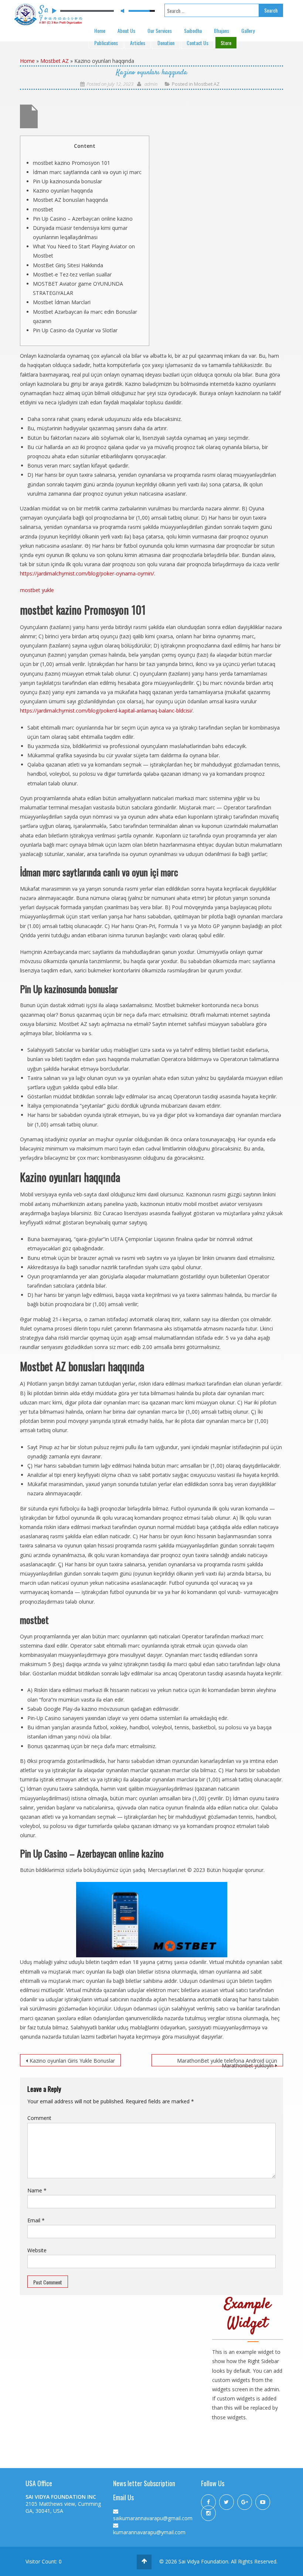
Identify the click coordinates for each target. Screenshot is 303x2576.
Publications (106, 43)
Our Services (160, 30)
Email (36, 2220)
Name (37, 2190)
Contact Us (198, 43)
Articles (138, 43)
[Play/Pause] (54, 11)
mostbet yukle (37, 590)
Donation (166, 43)
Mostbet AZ (55, 61)
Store (226, 43)
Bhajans (222, 30)
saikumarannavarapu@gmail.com (153, 2518)
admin (151, 84)
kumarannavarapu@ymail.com (149, 2532)
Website (37, 2250)
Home (100, 30)
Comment (39, 2118)
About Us (126, 30)
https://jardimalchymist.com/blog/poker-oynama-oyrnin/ (87, 573)
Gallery (248, 30)
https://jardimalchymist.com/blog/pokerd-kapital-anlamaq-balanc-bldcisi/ (106, 711)
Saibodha (193, 30)
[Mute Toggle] (122, 11)
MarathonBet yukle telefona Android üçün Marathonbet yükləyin (227, 2062)
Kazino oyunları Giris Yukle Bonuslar (72, 2061)
